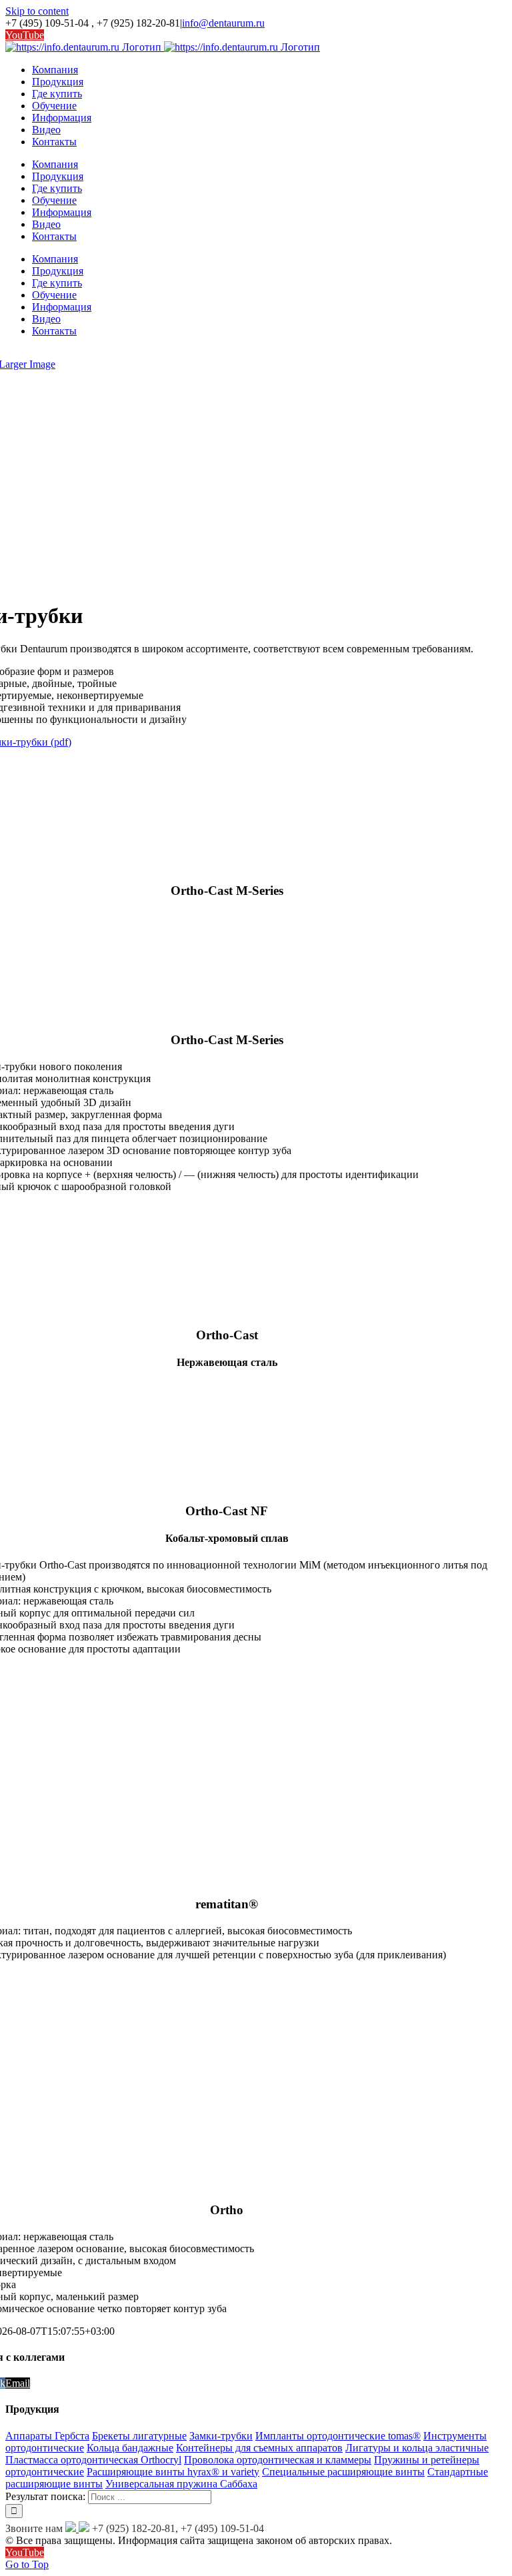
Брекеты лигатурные (139, 2436)
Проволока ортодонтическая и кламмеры (278, 2460)
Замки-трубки (221, 2436)
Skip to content (37, 11)
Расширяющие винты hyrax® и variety (173, 2472)
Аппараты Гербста (47, 2436)
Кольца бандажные (130, 2448)
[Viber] (83, 2528)
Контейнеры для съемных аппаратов (259, 2448)
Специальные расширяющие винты (343, 2472)
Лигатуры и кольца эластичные (417, 2448)
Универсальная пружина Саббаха (181, 2484)
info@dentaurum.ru (223, 23)
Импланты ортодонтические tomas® (338, 2436)
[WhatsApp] (71, 2528)
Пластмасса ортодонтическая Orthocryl (93, 2460)
